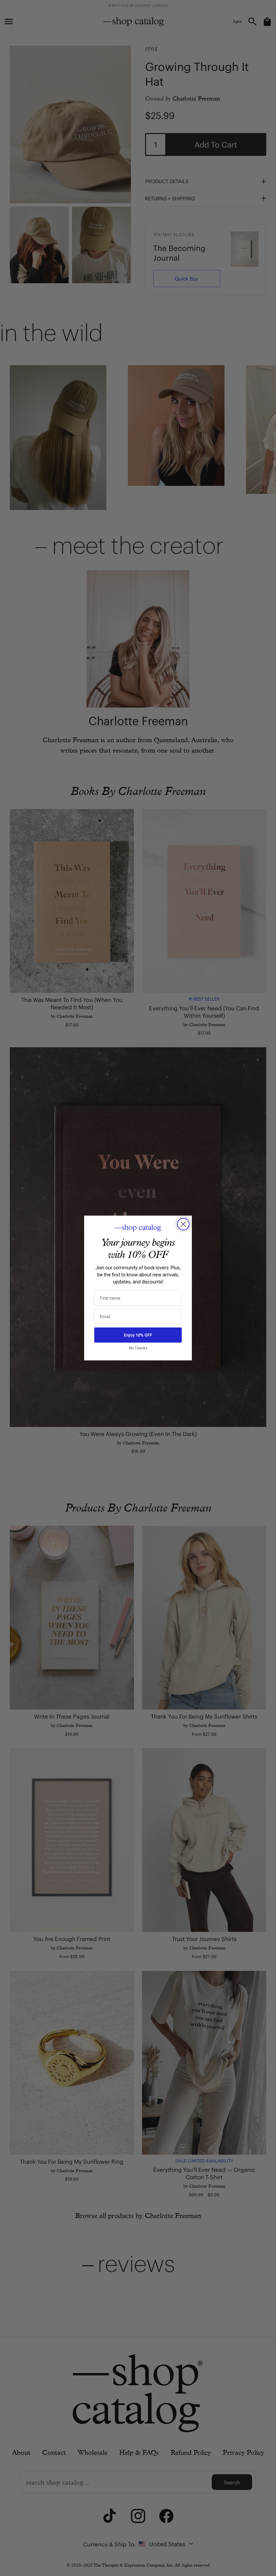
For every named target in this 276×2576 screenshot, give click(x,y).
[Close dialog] (183, 1224)
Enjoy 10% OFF (138, 1335)
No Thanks (138, 1348)
